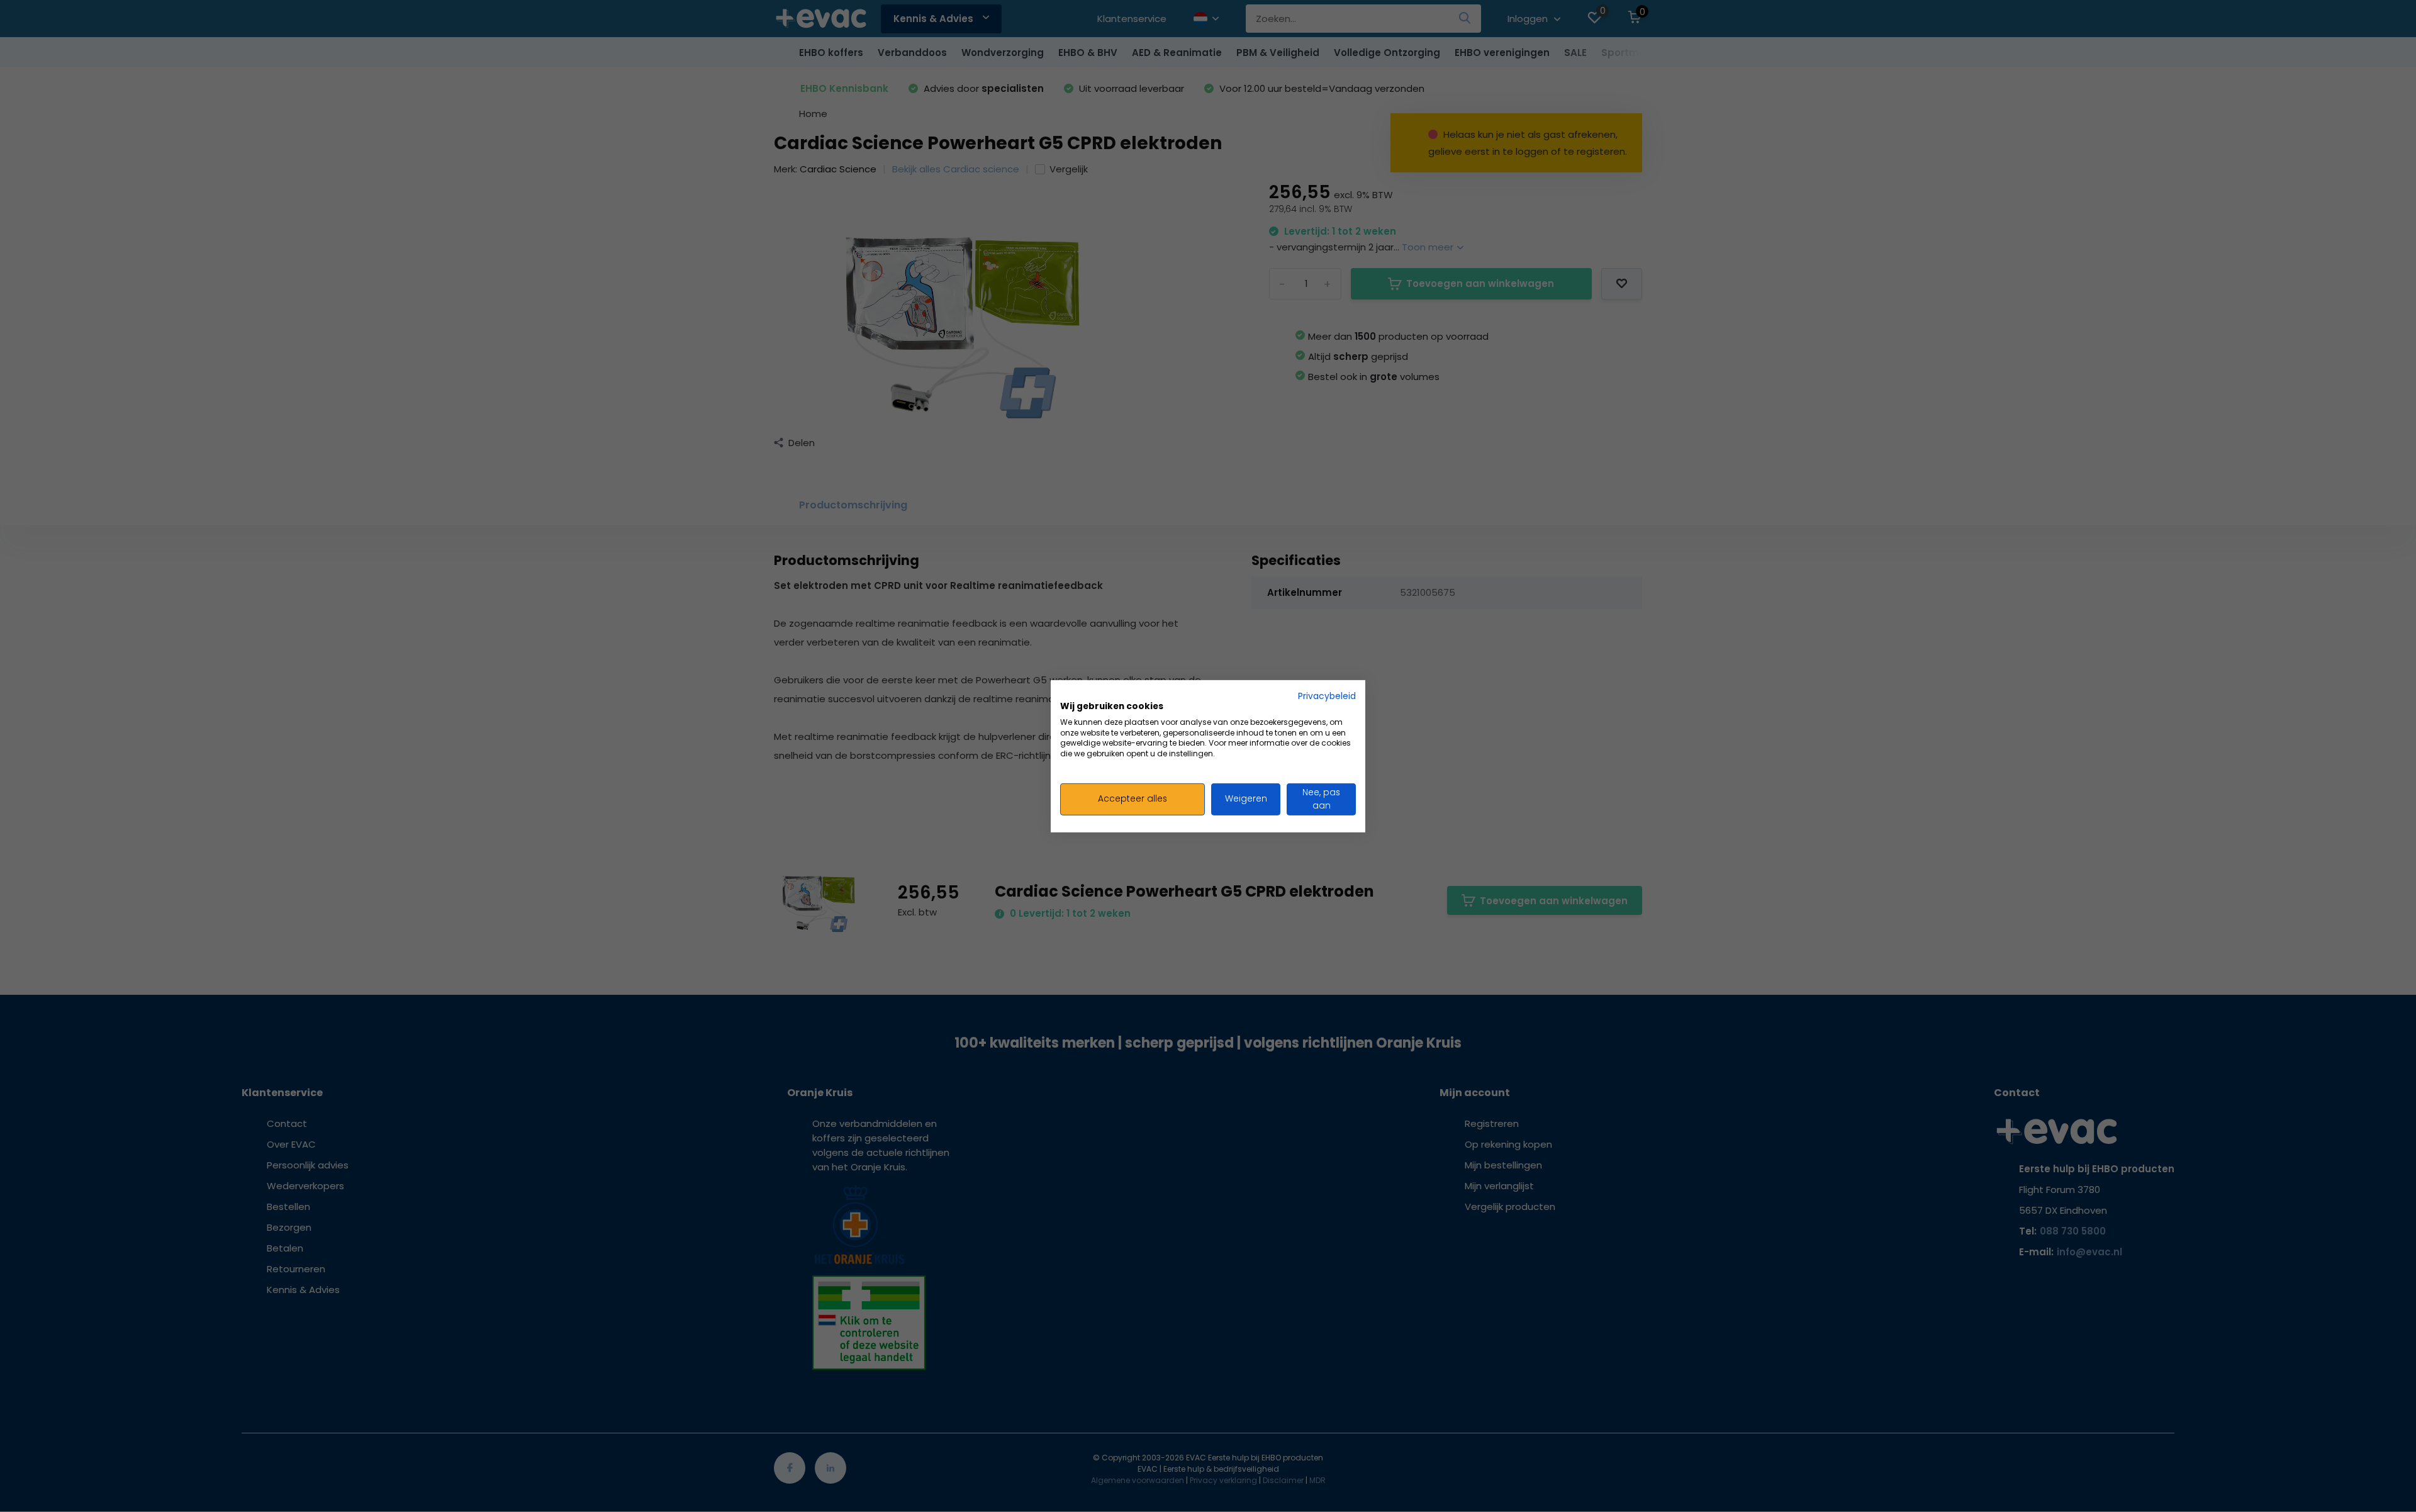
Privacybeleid (1327, 696)
